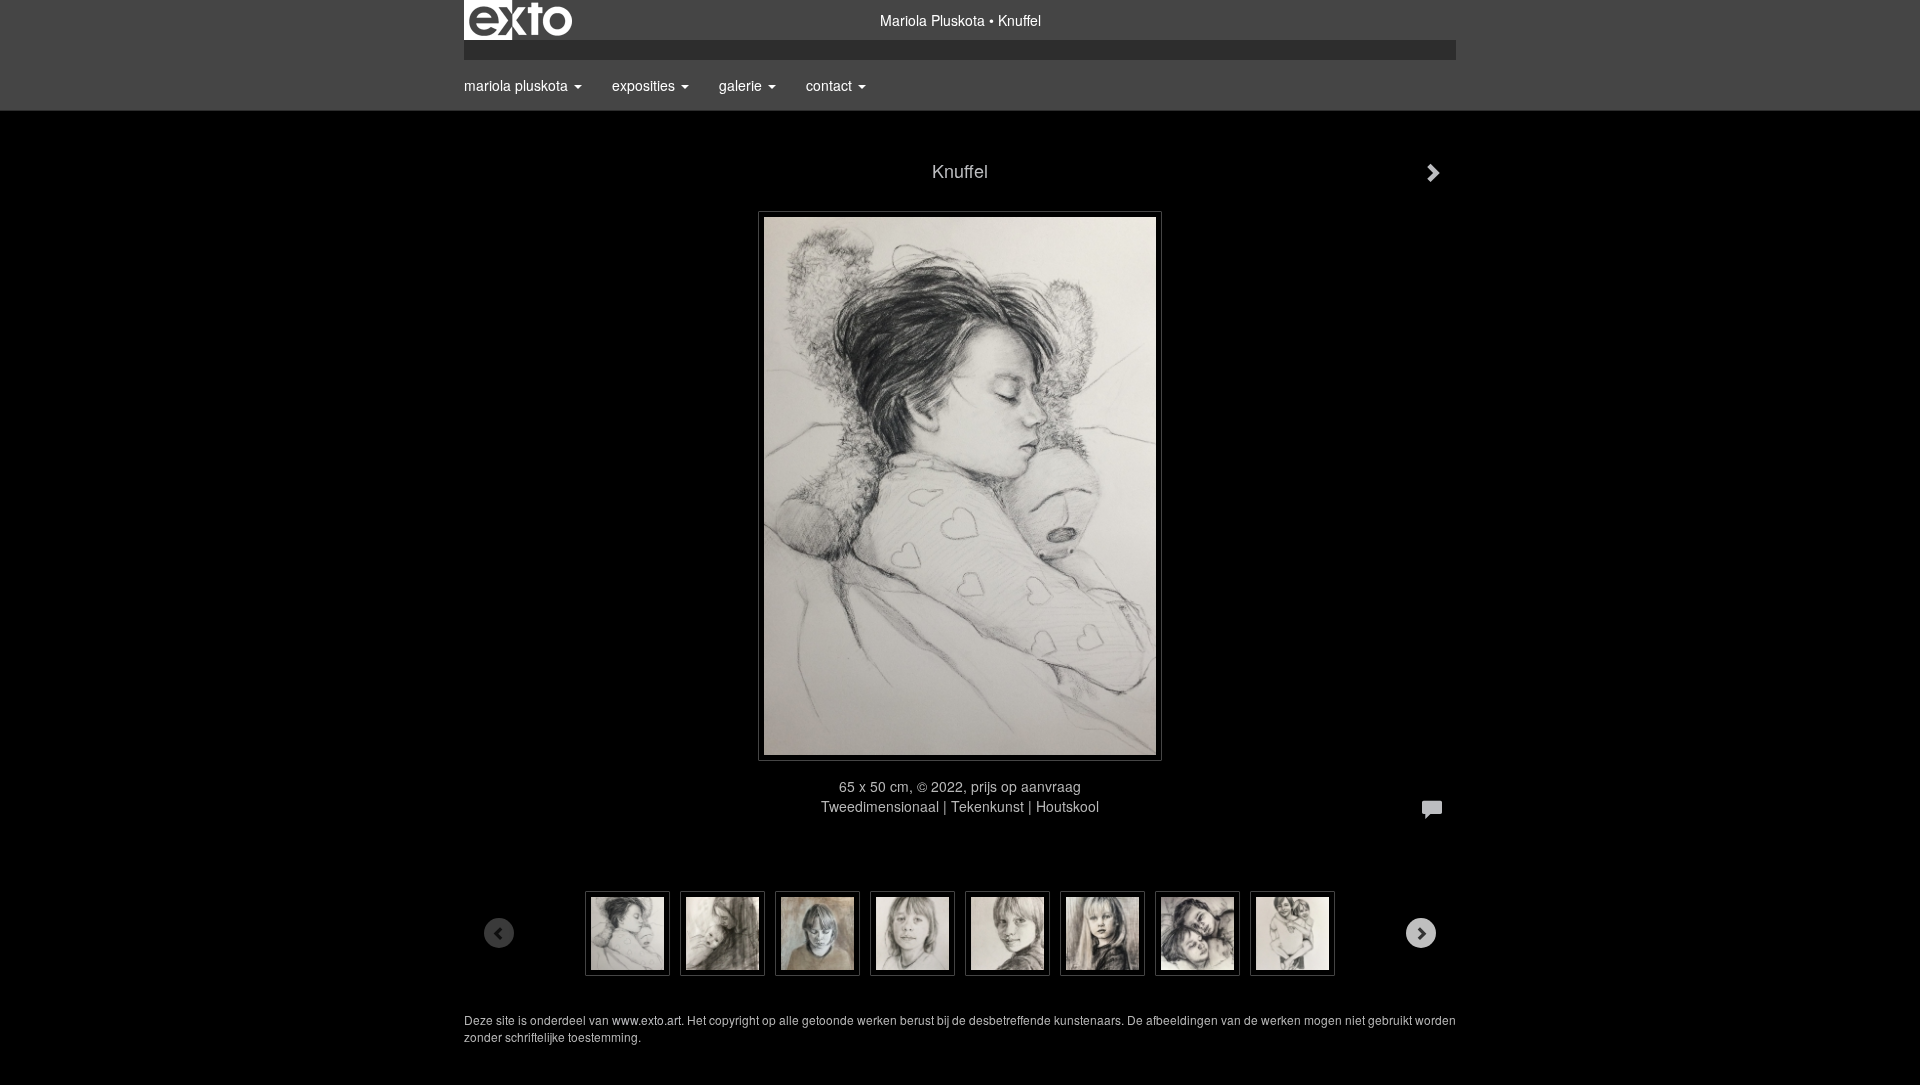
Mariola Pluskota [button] (518, 85)
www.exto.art (646, 1019)
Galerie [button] (742, 85)
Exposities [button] (645, 85)
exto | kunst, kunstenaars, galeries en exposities (520, 20)
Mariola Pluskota (932, 20)
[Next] (1421, 933)
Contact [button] (831, 85)
